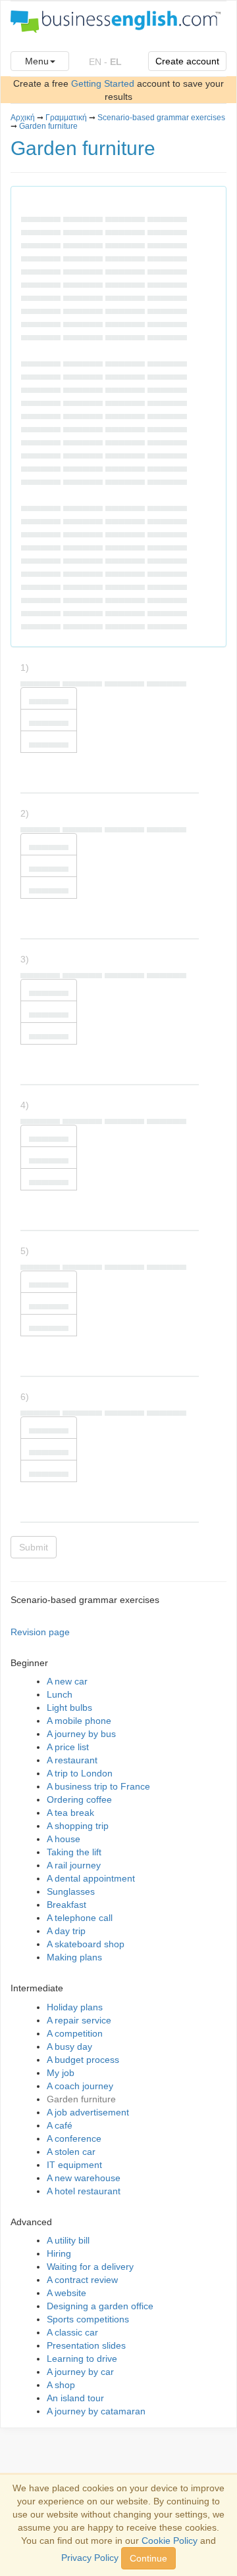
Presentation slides (86, 2345)
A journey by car (80, 2372)
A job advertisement (88, 2112)
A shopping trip (78, 1826)
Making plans (74, 1957)
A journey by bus (81, 1734)
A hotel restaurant (84, 2191)
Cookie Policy (170, 2541)
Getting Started (103, 83)
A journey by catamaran (96, 2411)
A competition (75, 2033)
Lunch (60, 1694)
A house (64, 1839)
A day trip (66, 1931)
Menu (37, 61)
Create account (187, 61)
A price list (68, 1747)
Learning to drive (82, 2359)
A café (60, 2125)
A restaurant (72, 1760)
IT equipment (74, 2165)
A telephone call (80, 1918)
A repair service (79, 2020)
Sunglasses (71, 1891)
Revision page (40, 1632)
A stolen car (71, 2152)
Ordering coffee (79, 1799)
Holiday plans (75, 2007)
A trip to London (80, 1773)
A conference (74, 2138)
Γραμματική (66, 118)
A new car (67, 1681)
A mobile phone (79, 1721)
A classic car (72, 2332)
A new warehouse (84, 2178)
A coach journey (80, 2086)
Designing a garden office (100, 2306)
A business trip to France (98, 1786)
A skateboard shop (86, 1944)
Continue (148, 2558)
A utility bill (68, 2240)
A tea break (70, 1813)
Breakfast (66, 1905)
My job (61, 2073)
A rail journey (74, 1865)
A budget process (83, 2060)
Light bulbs (69, 1707)
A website (66, 2293)
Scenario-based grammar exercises (161, 118)
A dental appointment (91, 1878)
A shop (61, 2385)
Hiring (59, 2253)
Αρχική (23, 118)
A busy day (69, 2046)
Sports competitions (88, 2319)
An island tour (75, 2398)
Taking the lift (74, 1852)
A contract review (82, 2280)
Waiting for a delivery (90, 2267)
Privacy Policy (90, 2558)
